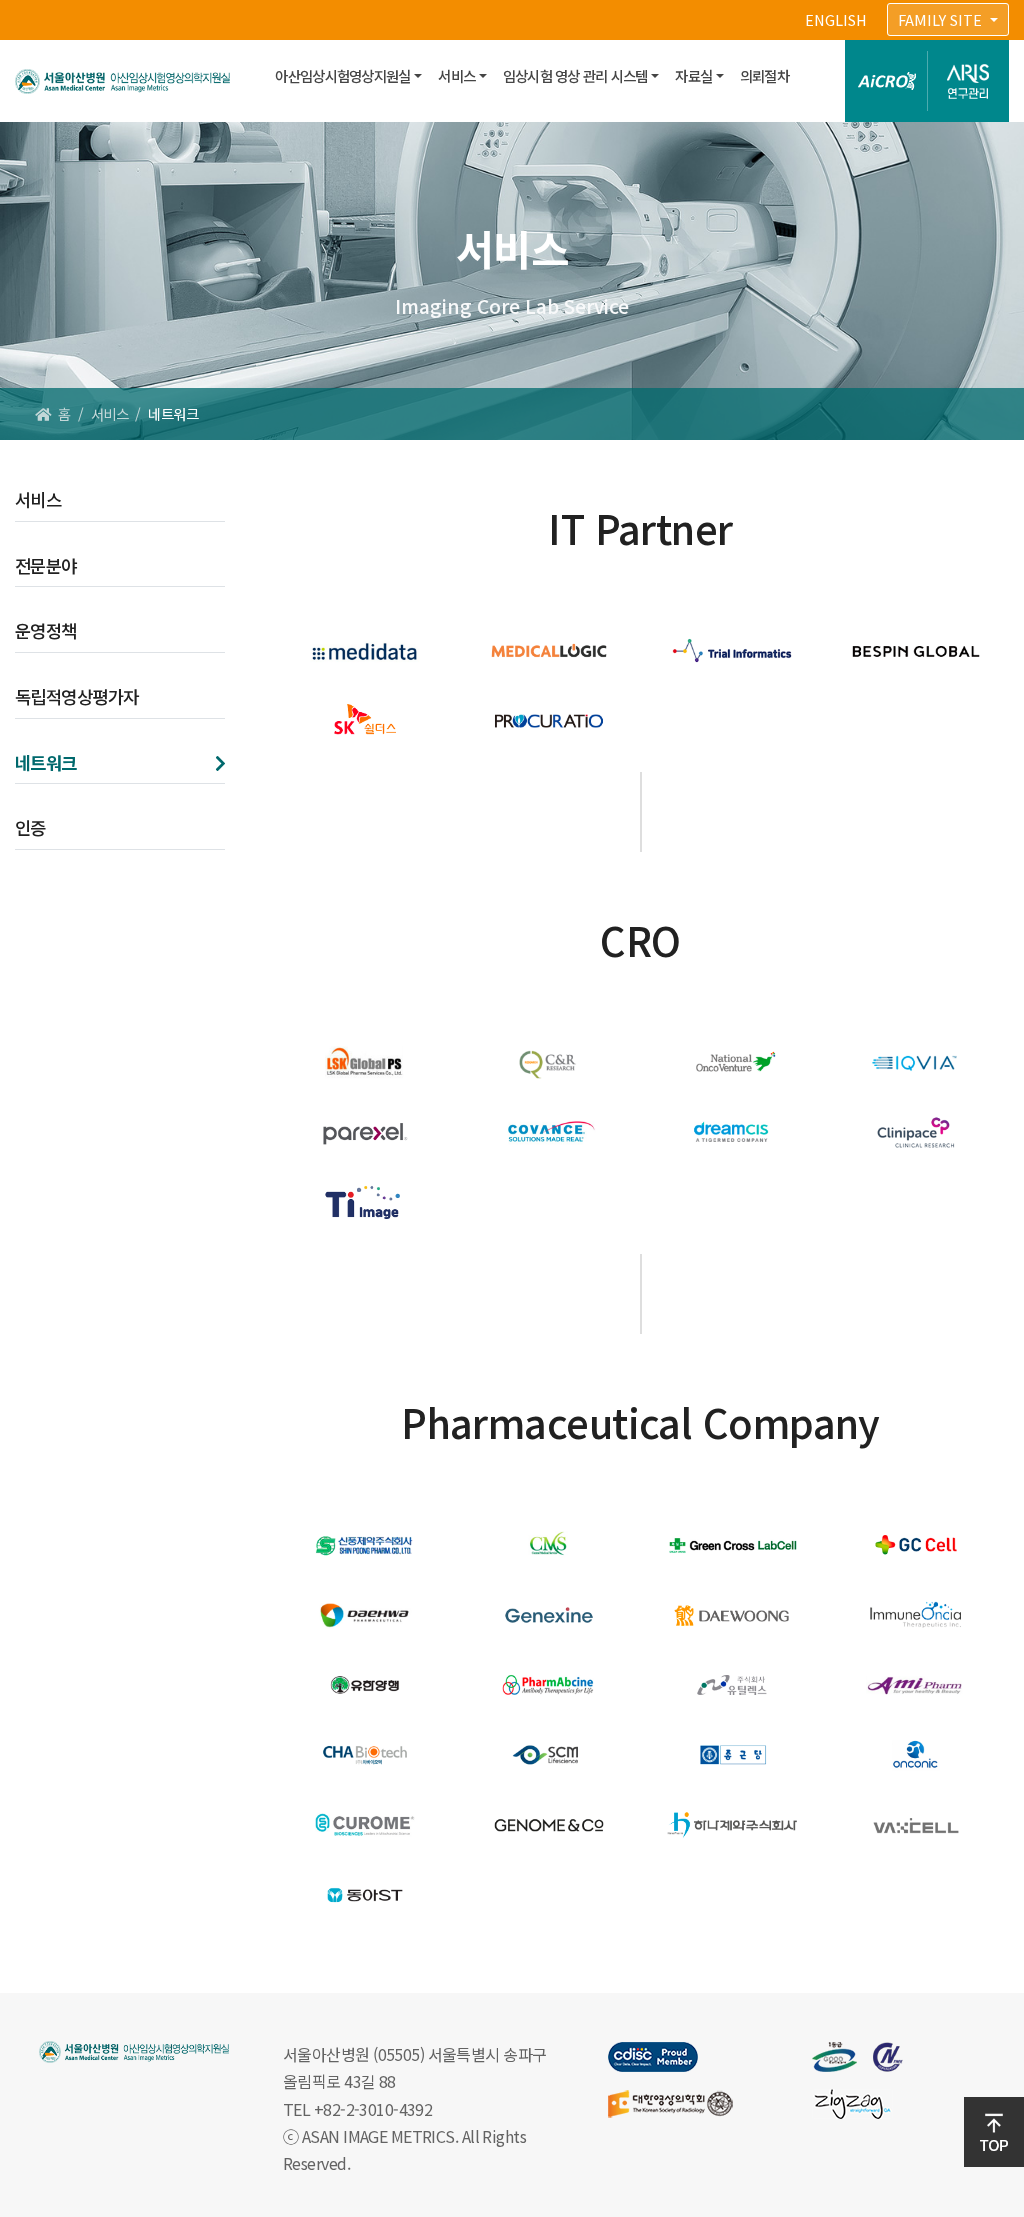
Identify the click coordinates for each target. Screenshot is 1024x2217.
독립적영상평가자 (77, 696)
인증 (30, 827)
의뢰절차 (764, 75)
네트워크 (46, 762)
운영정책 (46, 630)
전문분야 (46, 565)
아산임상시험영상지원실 (342, 75)
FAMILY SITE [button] (942, 19)
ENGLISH (836, 19)
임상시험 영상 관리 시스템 (575, 75)
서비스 (456, 75)
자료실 (693, 75)
